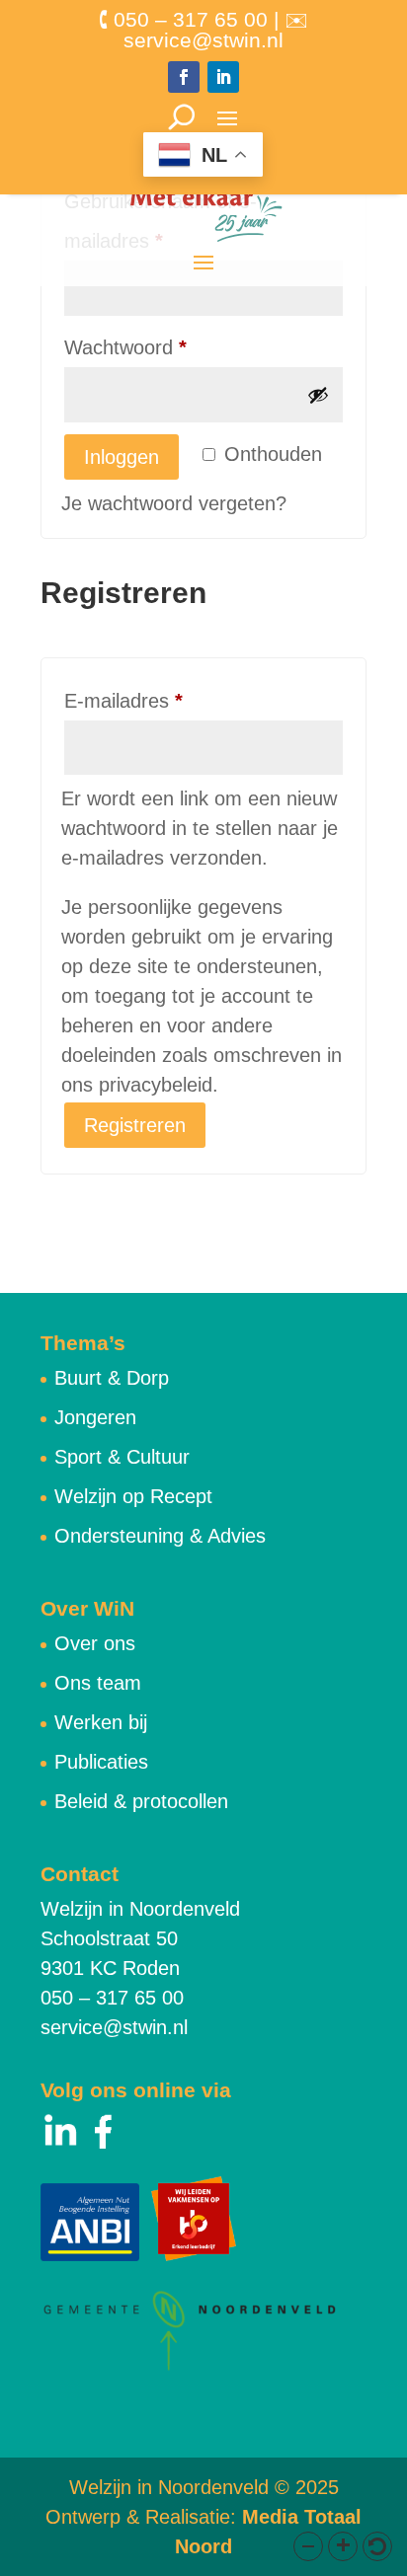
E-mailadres (153, 700)
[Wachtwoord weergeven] (318, 395)
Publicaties (101, 1762)
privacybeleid (156, 1085)
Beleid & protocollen (141, 1801)
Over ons (95, 1643)
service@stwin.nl (114, 2027)
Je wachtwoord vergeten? (174, 503)
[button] (308, 2546)
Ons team (98, 1683)
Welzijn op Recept (133, 1496)
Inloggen (122, 457)
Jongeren (95, 1417)
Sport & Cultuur (122, 1457)
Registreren (135, 1125)
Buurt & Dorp (112, 1378)
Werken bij (101, 1722)
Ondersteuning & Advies (160, 1536)
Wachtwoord (155, 347)
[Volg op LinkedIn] (223, 77)
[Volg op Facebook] (184, 77)
